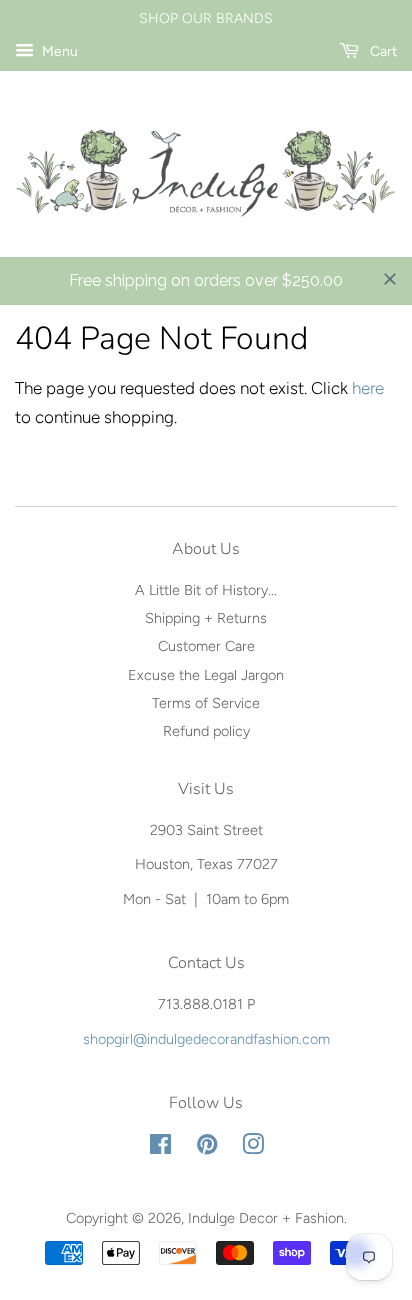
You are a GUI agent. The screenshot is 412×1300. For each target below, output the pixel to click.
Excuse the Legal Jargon (206, 675)
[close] (390, 279)
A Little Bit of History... (206, 590)
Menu (58, 51)
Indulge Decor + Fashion (266, 1218)
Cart (382, 51)
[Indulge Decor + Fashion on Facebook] (160, 1148)
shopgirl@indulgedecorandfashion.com (206, 1039)
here (368, 388)
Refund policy (206, 731)
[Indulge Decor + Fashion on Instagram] (253, 1148)
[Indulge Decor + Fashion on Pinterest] (207, 1148)
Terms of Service (206, 703)
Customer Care (206, 646)
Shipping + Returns (206, 618)
